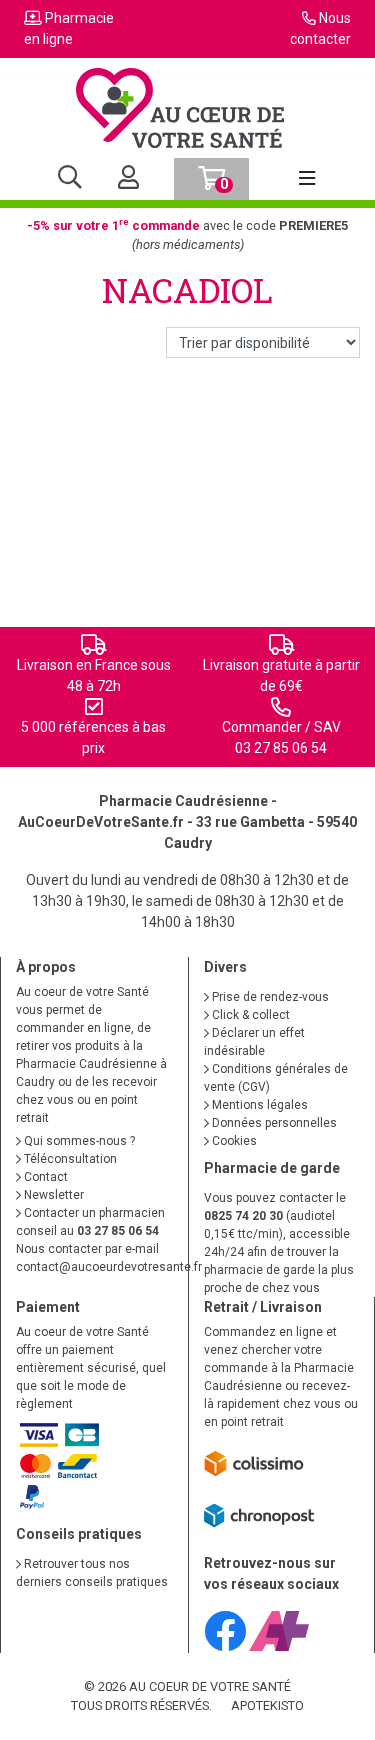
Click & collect (249, 1015)
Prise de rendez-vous (269, 997)
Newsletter (52, 1195)
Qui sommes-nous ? (78, 1141)
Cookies (233, 1141)
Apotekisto (267, 1705)
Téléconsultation (69, 1159)
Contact (44, 1177)
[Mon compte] (120, 179)
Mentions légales (258, 1105)
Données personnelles (273, 1123)
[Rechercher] (70, 179)
